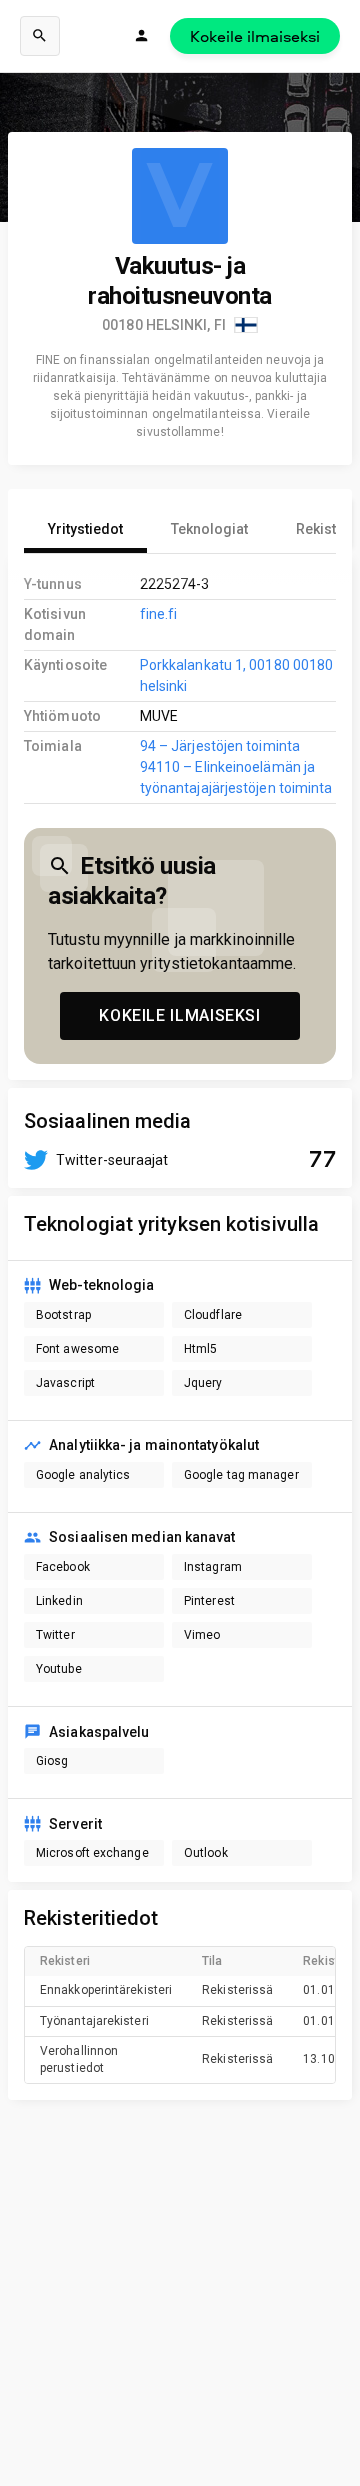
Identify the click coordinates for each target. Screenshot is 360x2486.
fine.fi (159, 614)
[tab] (85, 529)
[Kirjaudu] (142, 36)
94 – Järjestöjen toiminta (220, 746)
